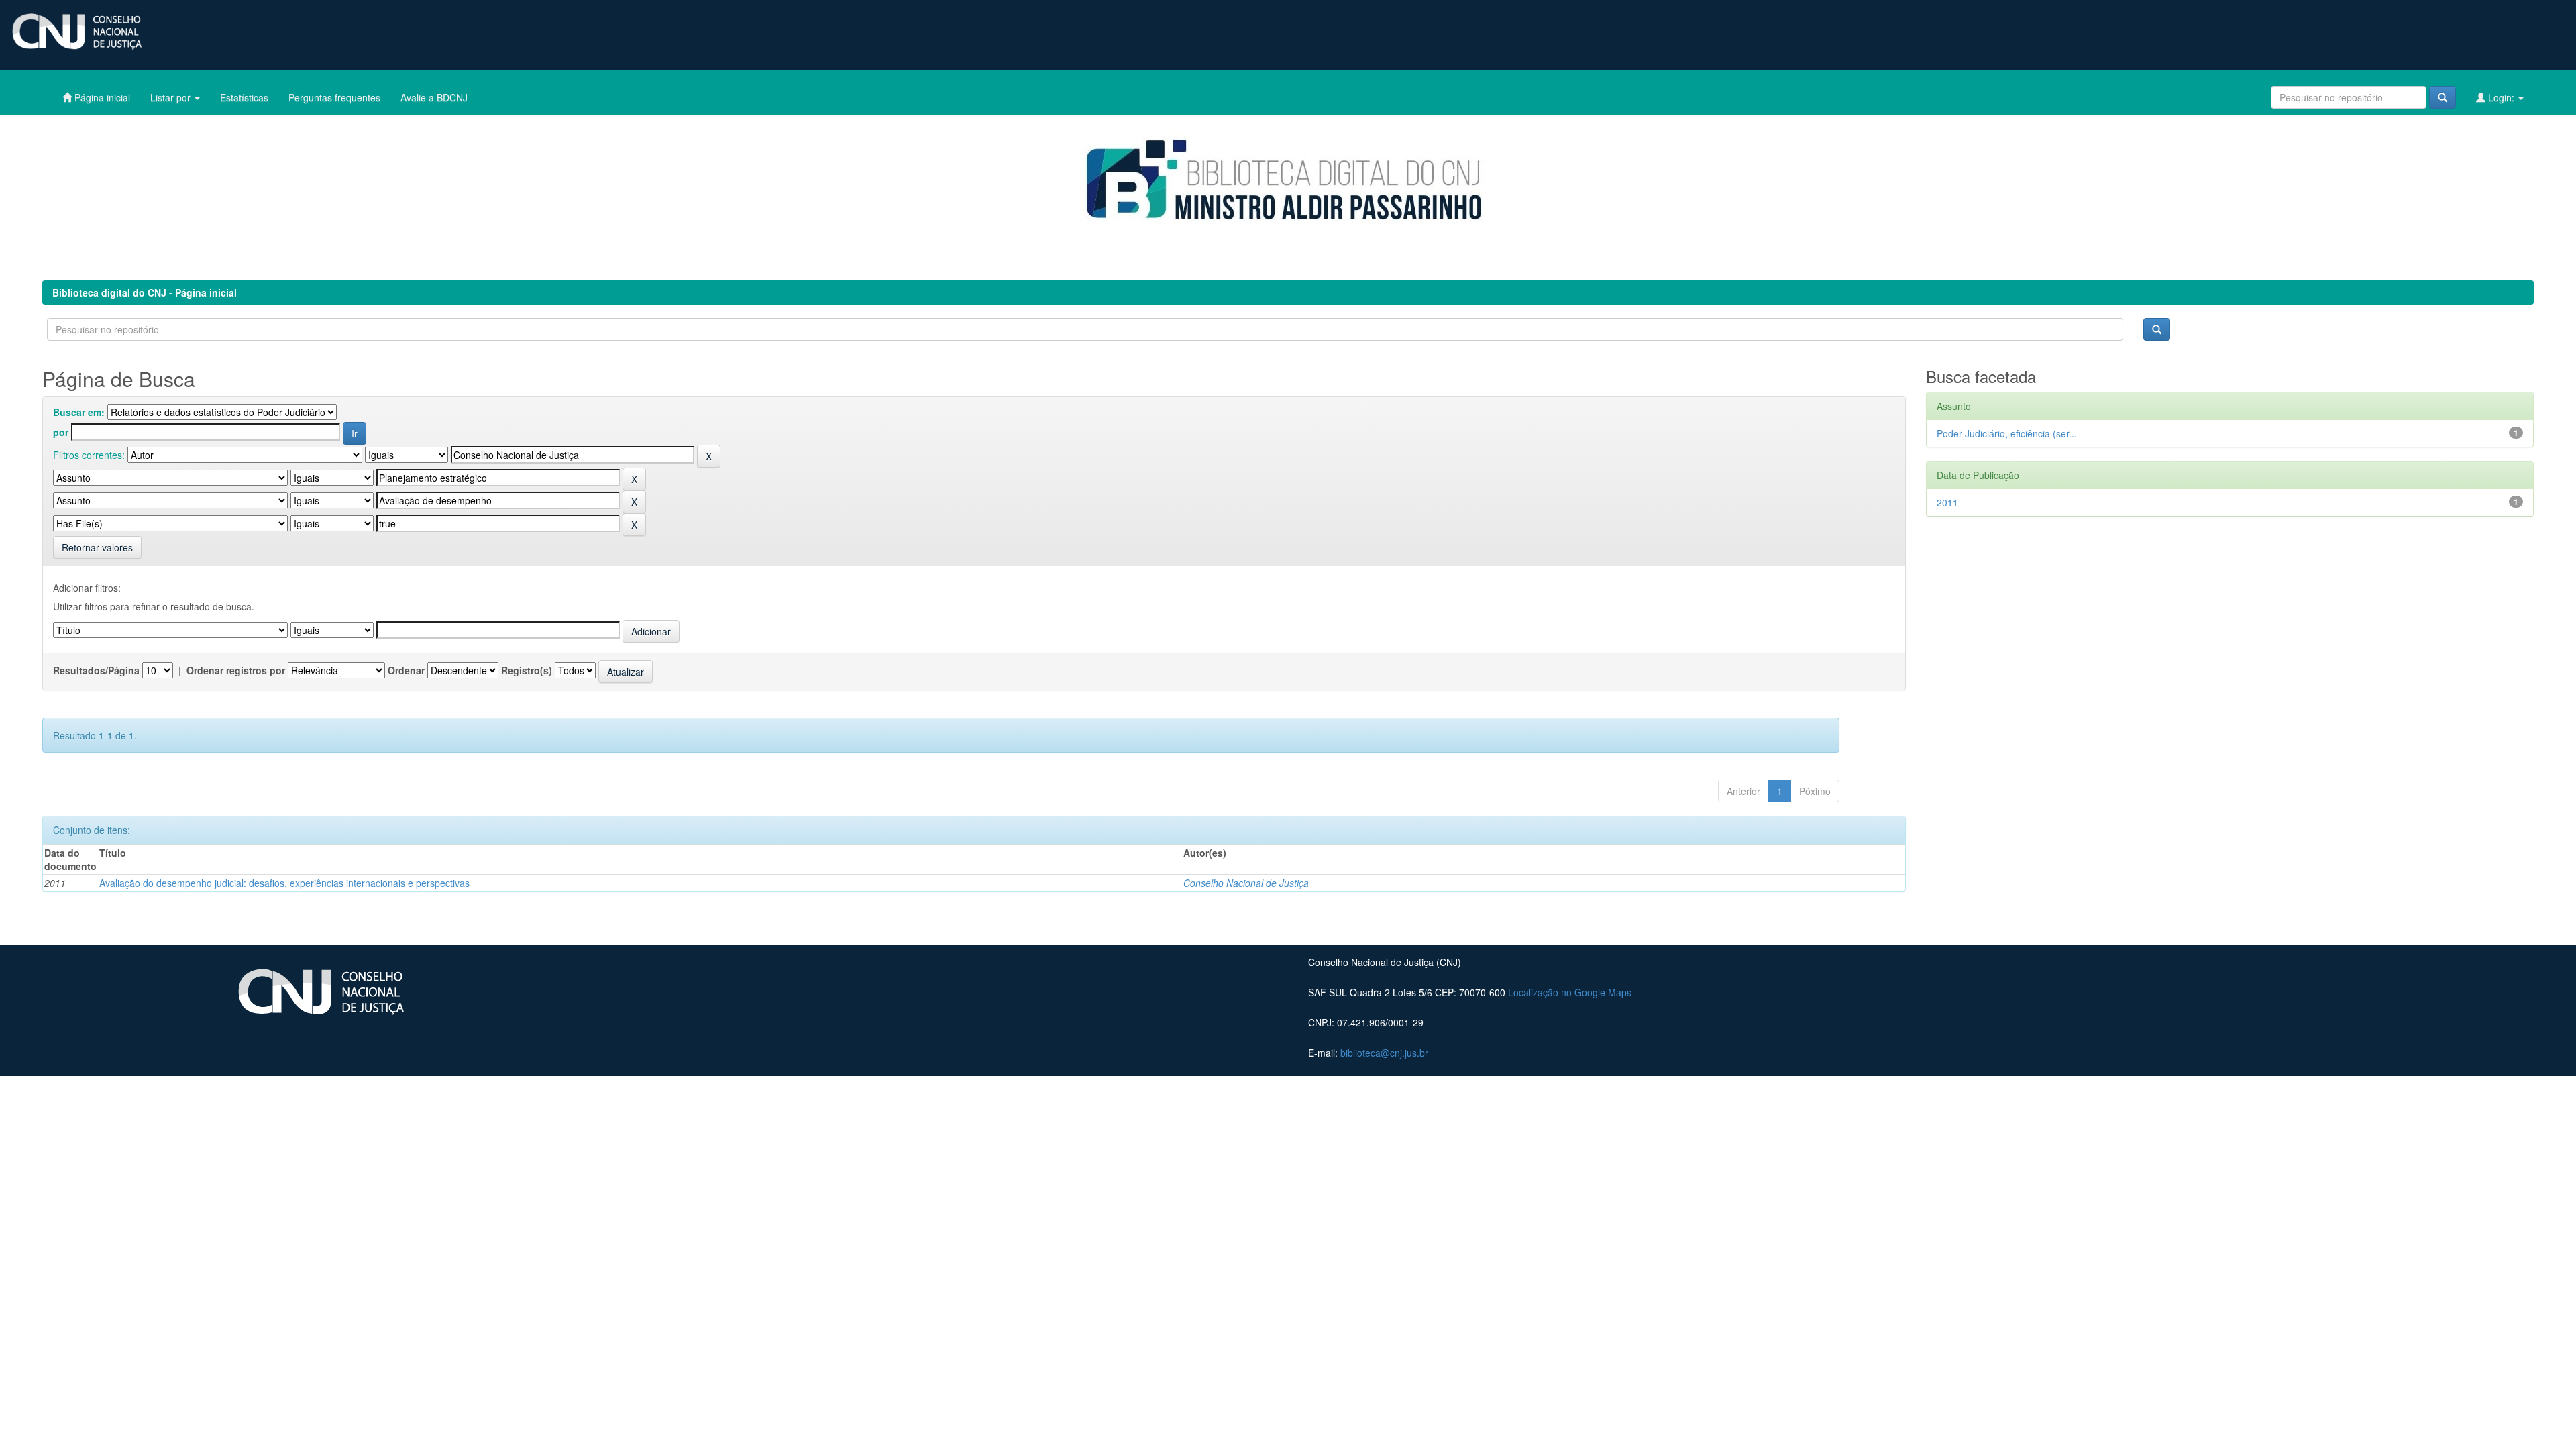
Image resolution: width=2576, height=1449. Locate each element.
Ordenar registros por (236, 670)
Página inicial (101, 97)
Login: (2501, 97)
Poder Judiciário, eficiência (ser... (2007, 433)
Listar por (172, 97)
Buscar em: (79, 412)
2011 (1947, 502)
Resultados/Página (96, 670)
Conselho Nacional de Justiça (1246, 883)
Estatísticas (244, 97)
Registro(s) (527, 670)
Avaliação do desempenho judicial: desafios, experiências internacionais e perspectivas (284, 883)
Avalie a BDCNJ (434, 97)
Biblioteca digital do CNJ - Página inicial (145, 292)
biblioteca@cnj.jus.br (1384, 1053)
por (61, 432)
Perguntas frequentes (334, 97)
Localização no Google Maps (1570, 992)
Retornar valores (97, 547)
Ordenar (406, 670)
